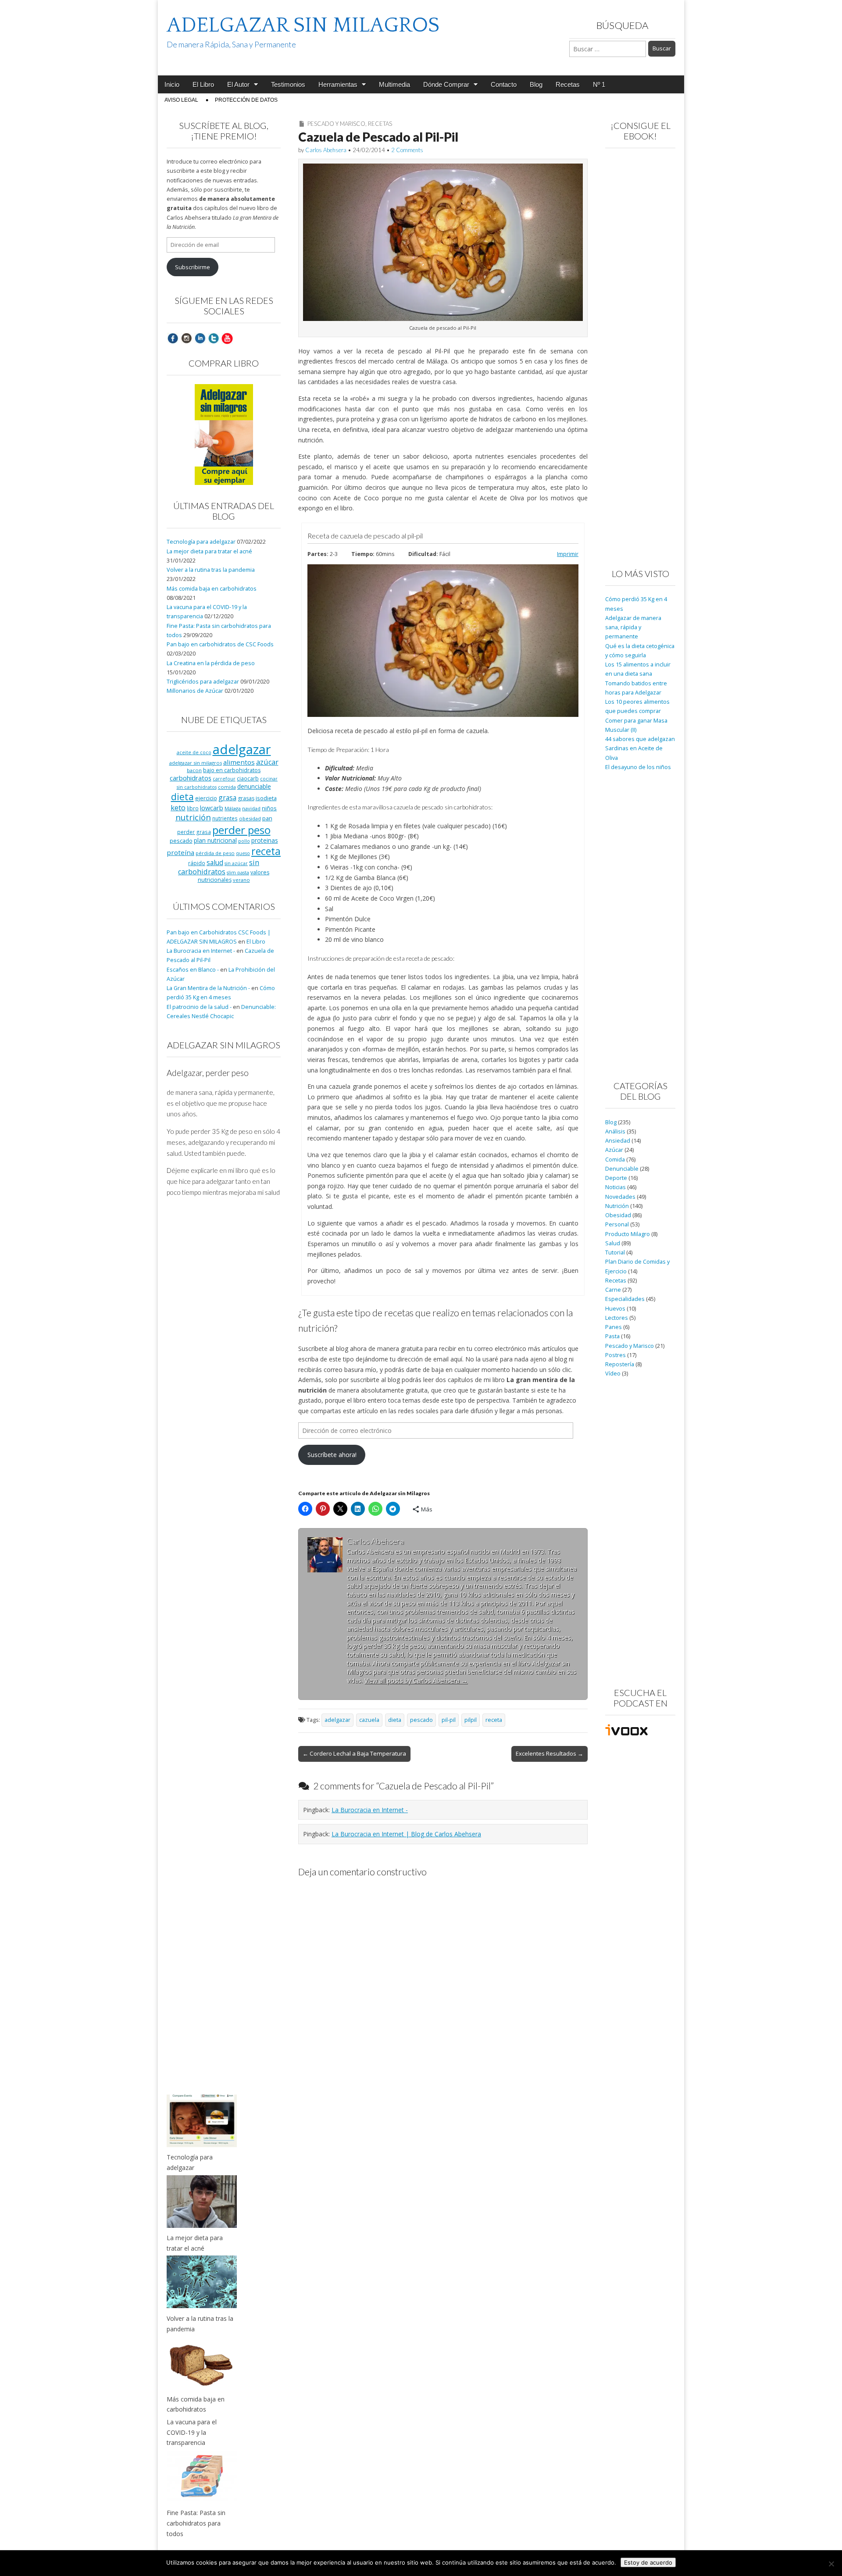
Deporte (616, 1178)
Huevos (615, 1309)
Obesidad (618, 1215)
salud (215, 862)
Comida (615, 1160)
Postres (615, 1355)
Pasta (612, 1336)
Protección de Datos (246, 100)
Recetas (568, 84)
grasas (246, 798)
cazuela (369, 1720)
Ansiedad (618, 1141)
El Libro (203, 84)
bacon (194, 770)
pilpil (471, 1720)
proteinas (265, 840)
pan (267, 818)
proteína (180, 852)
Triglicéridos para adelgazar (203, 682)
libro (193, 808)
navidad (251, 808)
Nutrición (617, 1206)
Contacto (504, 84)
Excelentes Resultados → (549, 1753)
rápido (197, 863)
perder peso (241, 830)
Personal (617, 1224)
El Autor (238, 84)
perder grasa (194, 832)
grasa (227, 798)
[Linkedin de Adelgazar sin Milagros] (200, 338)
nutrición (193, 817)
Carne (613, 1290)
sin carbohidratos (219, 867)
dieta (395, 1720)
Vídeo (613, 1374)
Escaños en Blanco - (193, 970)
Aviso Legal (181, 100)
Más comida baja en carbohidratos (212, 589)
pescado (421, 1720)
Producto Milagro (628, 1234)
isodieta (266, 798)
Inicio (172, 84)
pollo (244, 841)
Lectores (617, 1318)
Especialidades (625, 1299)
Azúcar (614, 1150)
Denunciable (622, 1169)
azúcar (267, 762)
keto (178, 807)
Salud (613, 1243)
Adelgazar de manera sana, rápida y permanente (633, 627)
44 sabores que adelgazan (640, 739)
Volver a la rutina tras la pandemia (211, 570)
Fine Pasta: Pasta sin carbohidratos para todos (196, 2523)
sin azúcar (236, 863)
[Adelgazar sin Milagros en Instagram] (186, 338)
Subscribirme (193, 267)
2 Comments (407, 150)
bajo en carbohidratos (232, 770)
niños (269, 808)
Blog (536, 84)
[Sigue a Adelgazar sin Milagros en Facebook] (173, 338)
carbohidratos (191, 778)
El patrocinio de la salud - (199, 1007)
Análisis (615, 1131)
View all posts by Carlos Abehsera (416, 1680)
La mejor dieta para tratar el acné (209, 551)
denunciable (254, 786)
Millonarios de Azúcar (195, 691)
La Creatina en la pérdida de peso (211, 663)
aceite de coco (194, 752)
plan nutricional (215, 840)
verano (241, 880)
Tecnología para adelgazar (201, 542)
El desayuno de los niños (638, 767)
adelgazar (337, 1720)
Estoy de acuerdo (648, 2562)
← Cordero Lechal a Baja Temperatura (354, 1753)
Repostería (620, 1364)
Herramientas (338, 84)
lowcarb (212, 808)
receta (494, 1720)
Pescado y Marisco (336, 124)
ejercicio (206, 798)
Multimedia (394, 84)
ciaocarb (248, 778)
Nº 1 (599, 84)
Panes (614, 1327)
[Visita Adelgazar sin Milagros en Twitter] (214, 338)
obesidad (250, 818)
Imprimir (568, 554)
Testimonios (288, 84)
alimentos (239, 762)
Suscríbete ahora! (332, 1455)
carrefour (224, 779)
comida (227, 787)
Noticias (615, 1187)
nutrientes (225, 818)
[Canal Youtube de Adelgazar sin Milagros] (227, 338)
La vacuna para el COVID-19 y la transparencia (192, 2432)
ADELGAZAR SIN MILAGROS (303, 25)
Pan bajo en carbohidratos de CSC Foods (220, 644)
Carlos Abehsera (326, 150)
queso (243, 853)
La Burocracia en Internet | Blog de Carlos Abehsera (406, 1834)
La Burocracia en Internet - (370, 1810)
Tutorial (615, 1252)
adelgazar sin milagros (196, 763)
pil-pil (449, 1720)
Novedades (620, 1197)
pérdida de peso (215, 853)
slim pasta (238, 873)
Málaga (233, 808)
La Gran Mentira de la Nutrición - (208, 988)
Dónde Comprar (446, 84)
